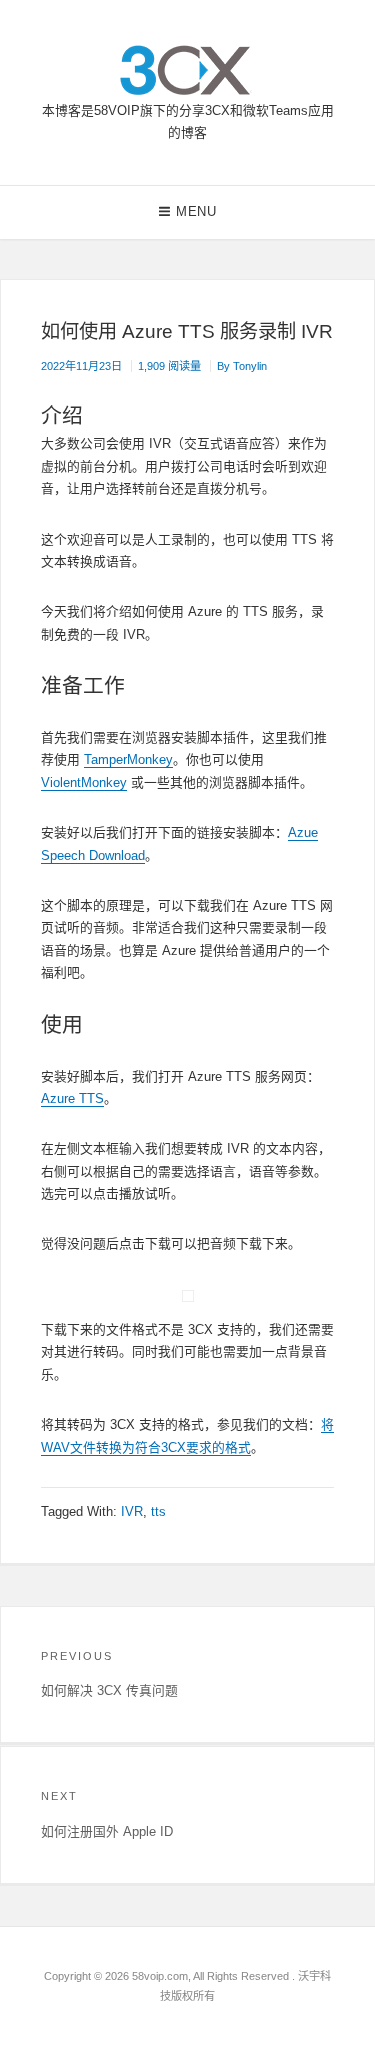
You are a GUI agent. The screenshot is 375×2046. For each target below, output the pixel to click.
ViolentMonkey (84, 782)
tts (158, 1511)
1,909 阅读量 (169, 366)
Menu (196, 211)
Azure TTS (72, 1098)
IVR (132, 1511)
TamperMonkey (128, 759)
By (242, 366)
